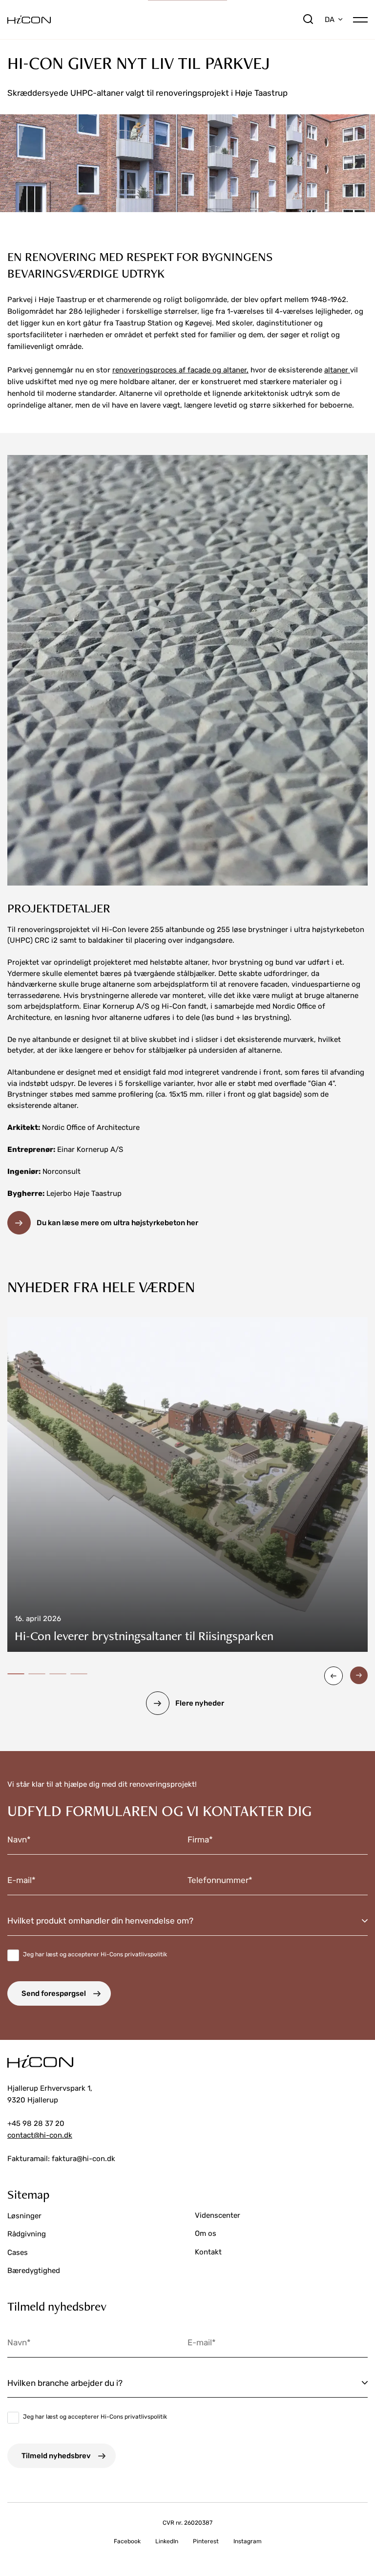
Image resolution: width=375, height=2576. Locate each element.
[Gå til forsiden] (155, 20)
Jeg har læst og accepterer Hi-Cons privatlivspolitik (95, 1954)
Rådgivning (27, 2234)
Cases (18, 2252)
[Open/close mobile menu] (360, 19)
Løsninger (24, 2216)
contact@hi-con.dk (40, 2135)
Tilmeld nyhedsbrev (56, 2456)
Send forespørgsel (54, 1993)
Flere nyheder (200, 1703)
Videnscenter (218, 2215)
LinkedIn (167, 2541)
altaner (337, 370)
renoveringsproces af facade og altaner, (180, 370)
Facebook (127, 2541)
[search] (308, 20)
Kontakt (208, 2252)
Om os (206, 2233)
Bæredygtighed (34, 2271)
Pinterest (206, 2541)
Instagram (248, 2541)
